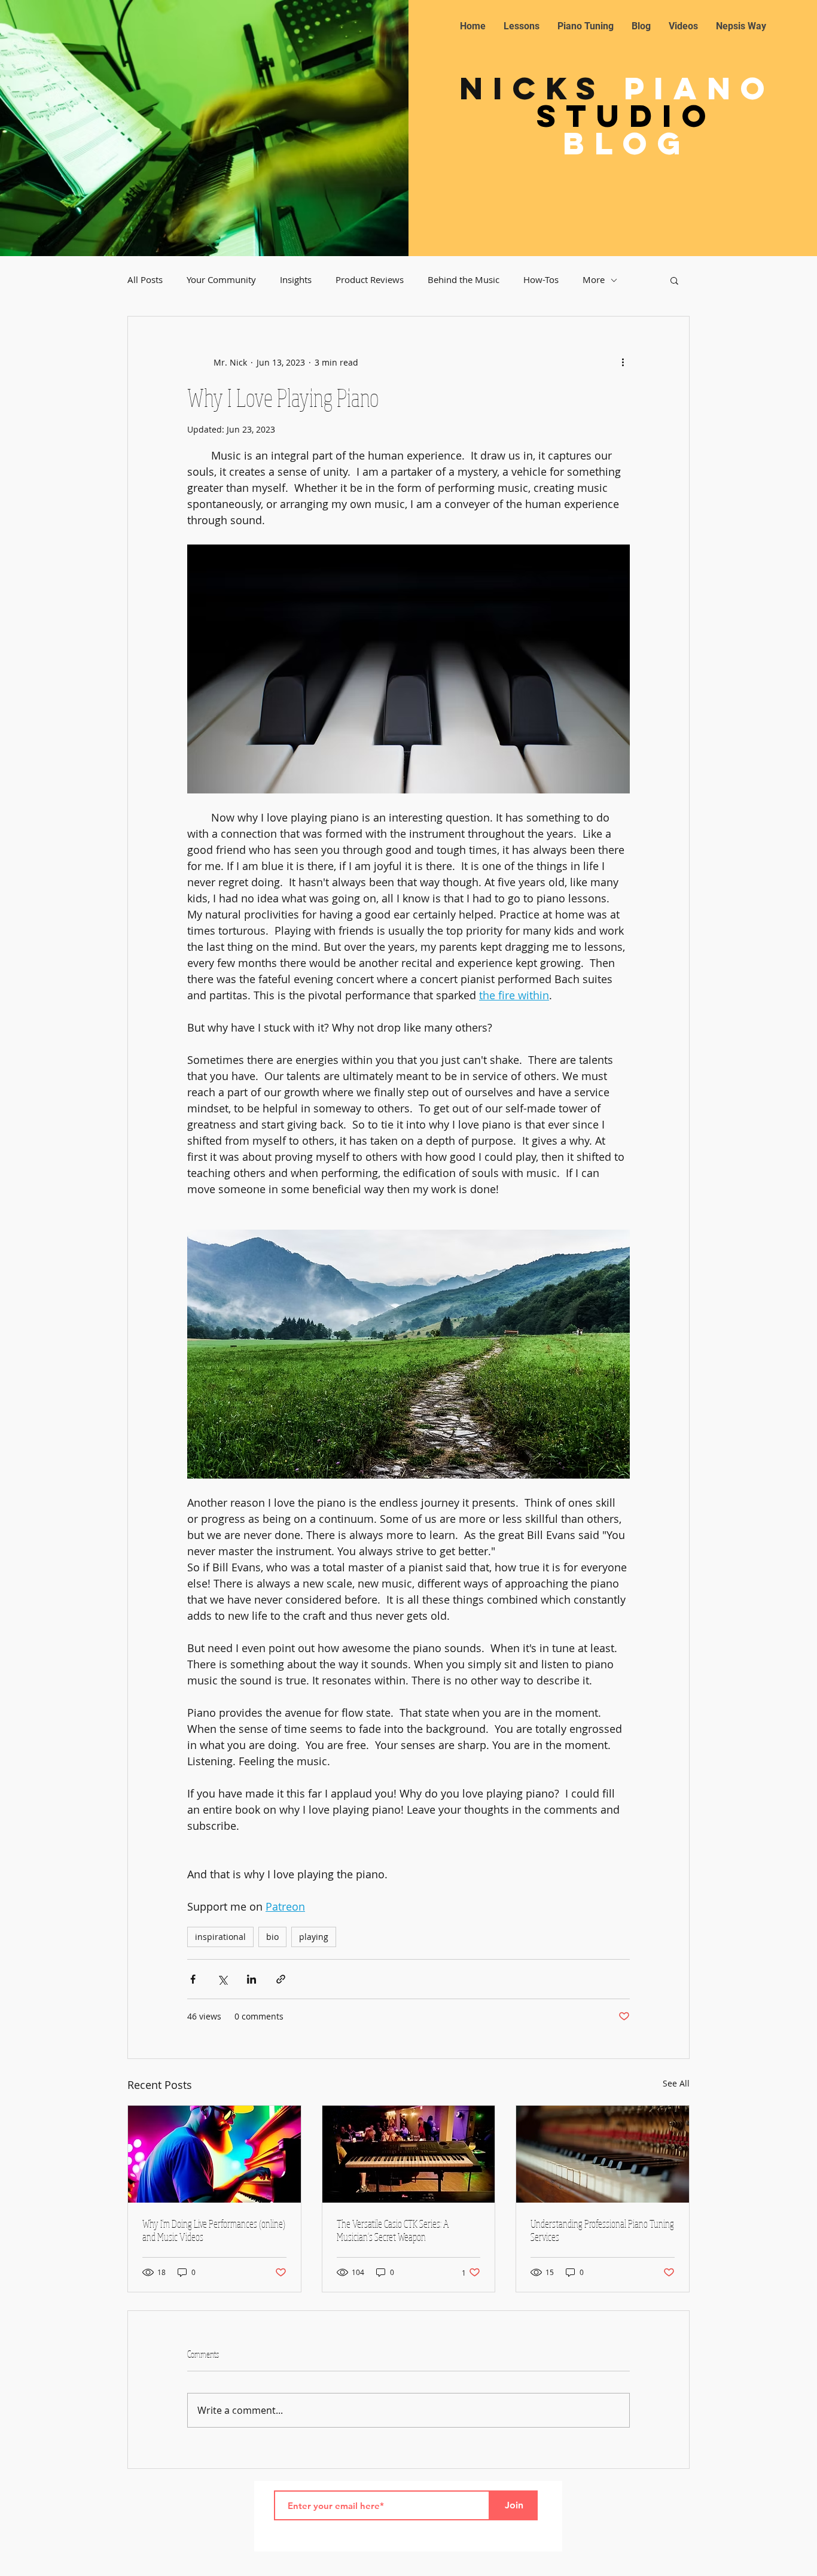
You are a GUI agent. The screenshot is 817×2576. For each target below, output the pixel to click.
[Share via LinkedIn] (251, 1979)
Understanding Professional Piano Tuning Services (602, 2230)
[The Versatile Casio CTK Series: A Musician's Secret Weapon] (409, 2154)
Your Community (221, 280)
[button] (674, 280)
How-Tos (541, 280)
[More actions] (623, 362)
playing (314, 1937)
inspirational (220, 1937)
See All (676, 2083)
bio (272, 1937)
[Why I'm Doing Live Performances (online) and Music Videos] (214, 2154)
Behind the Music (464, 280)
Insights (296, 280)
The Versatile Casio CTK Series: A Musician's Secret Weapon (393, 2230)
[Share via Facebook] (193, 1979)
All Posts (145, 280)
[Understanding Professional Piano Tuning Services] (603, 2154)
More (594, 280)
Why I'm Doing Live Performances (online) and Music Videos (214, 2230)
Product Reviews (370, 280)
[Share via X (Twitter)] (222, 1979)
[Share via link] (281, 1979)
